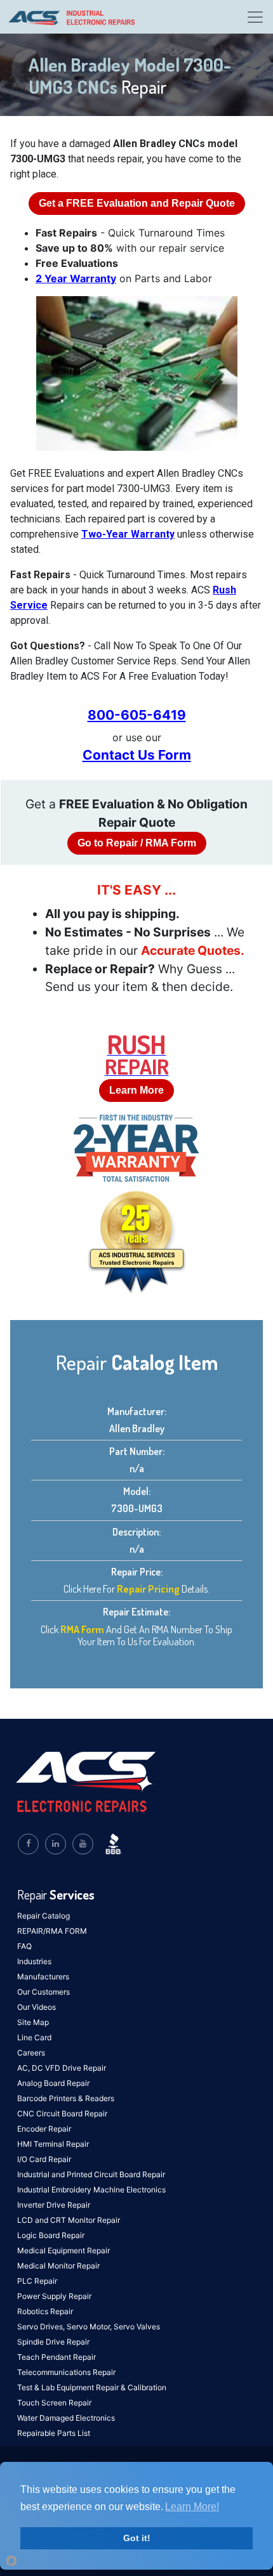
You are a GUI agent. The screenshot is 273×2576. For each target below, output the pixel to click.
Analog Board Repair (53, 2083)
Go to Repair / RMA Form (137, 843)
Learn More (136, 1090)
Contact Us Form (137, 755)
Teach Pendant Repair (57, 2357)
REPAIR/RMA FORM (52, 1931)
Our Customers (43, 1992)
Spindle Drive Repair (53, 2342)
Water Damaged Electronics (66, 2418)
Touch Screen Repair (54, 2403)
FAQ (24, 1946)
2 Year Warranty (76, 278)
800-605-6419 (137, 715)
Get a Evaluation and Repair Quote (137, 203)
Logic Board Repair (51, 2235)
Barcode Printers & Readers (66, 2098)
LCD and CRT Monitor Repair (69, 2220)
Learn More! (192, 2507)
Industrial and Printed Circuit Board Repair (91, 2174)
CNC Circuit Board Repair (62, 2113)
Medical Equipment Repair (63, 2250)
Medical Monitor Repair (58, 2266)
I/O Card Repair (44, 2159)
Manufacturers (43, 1977)
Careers (31, 2053)
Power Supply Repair (54, 2296)
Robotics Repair (45, 2311)
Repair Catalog (43, 1916)
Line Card (34, 2037)
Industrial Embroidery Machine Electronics (91, 2190)
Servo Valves (137, 2327)
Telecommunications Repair (66, 2372)
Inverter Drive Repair (54, 2205)
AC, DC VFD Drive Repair (62, 2068)
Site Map (33, 2022)
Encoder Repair (44, 2129)
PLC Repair (37, 2281)
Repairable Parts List (54, 2433)
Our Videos (37, 2007)
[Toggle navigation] (255, 17)
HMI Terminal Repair (53, 2144)
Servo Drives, (42, 2327)
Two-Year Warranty (128, 534)
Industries (34, 1961)
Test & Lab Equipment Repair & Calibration (92, 2387)
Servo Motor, (90, 2327)
